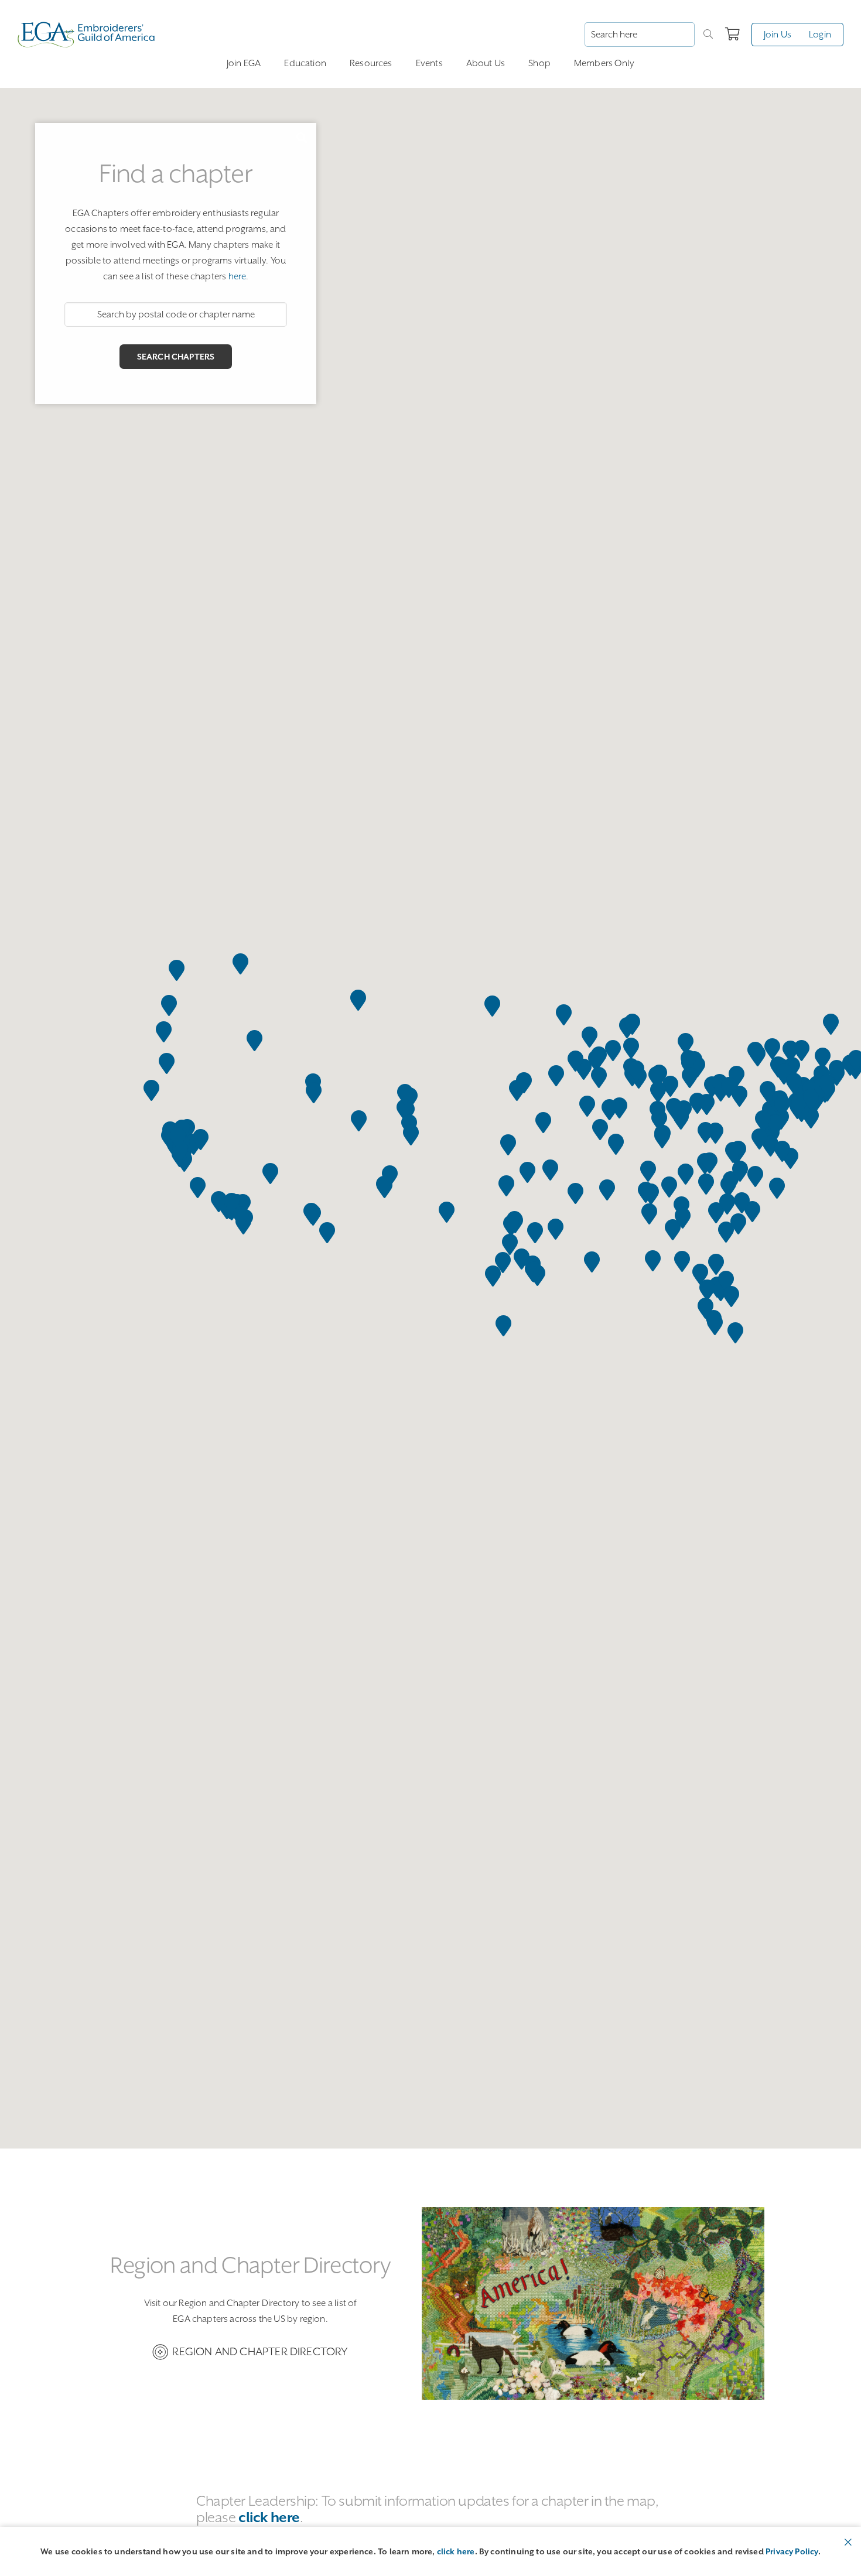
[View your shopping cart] (732, 35)
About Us (486, 63)
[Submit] (708, 35)
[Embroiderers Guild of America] (86, 35)
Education (305, 63)
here (238, 276)
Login (820, 35)
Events (429, 63)
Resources (371, 63)
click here (456, 2551)
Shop (539, 63)
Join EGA (244, 63)
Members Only (604, 63)
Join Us (778, 35)
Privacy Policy (792, 2551)
